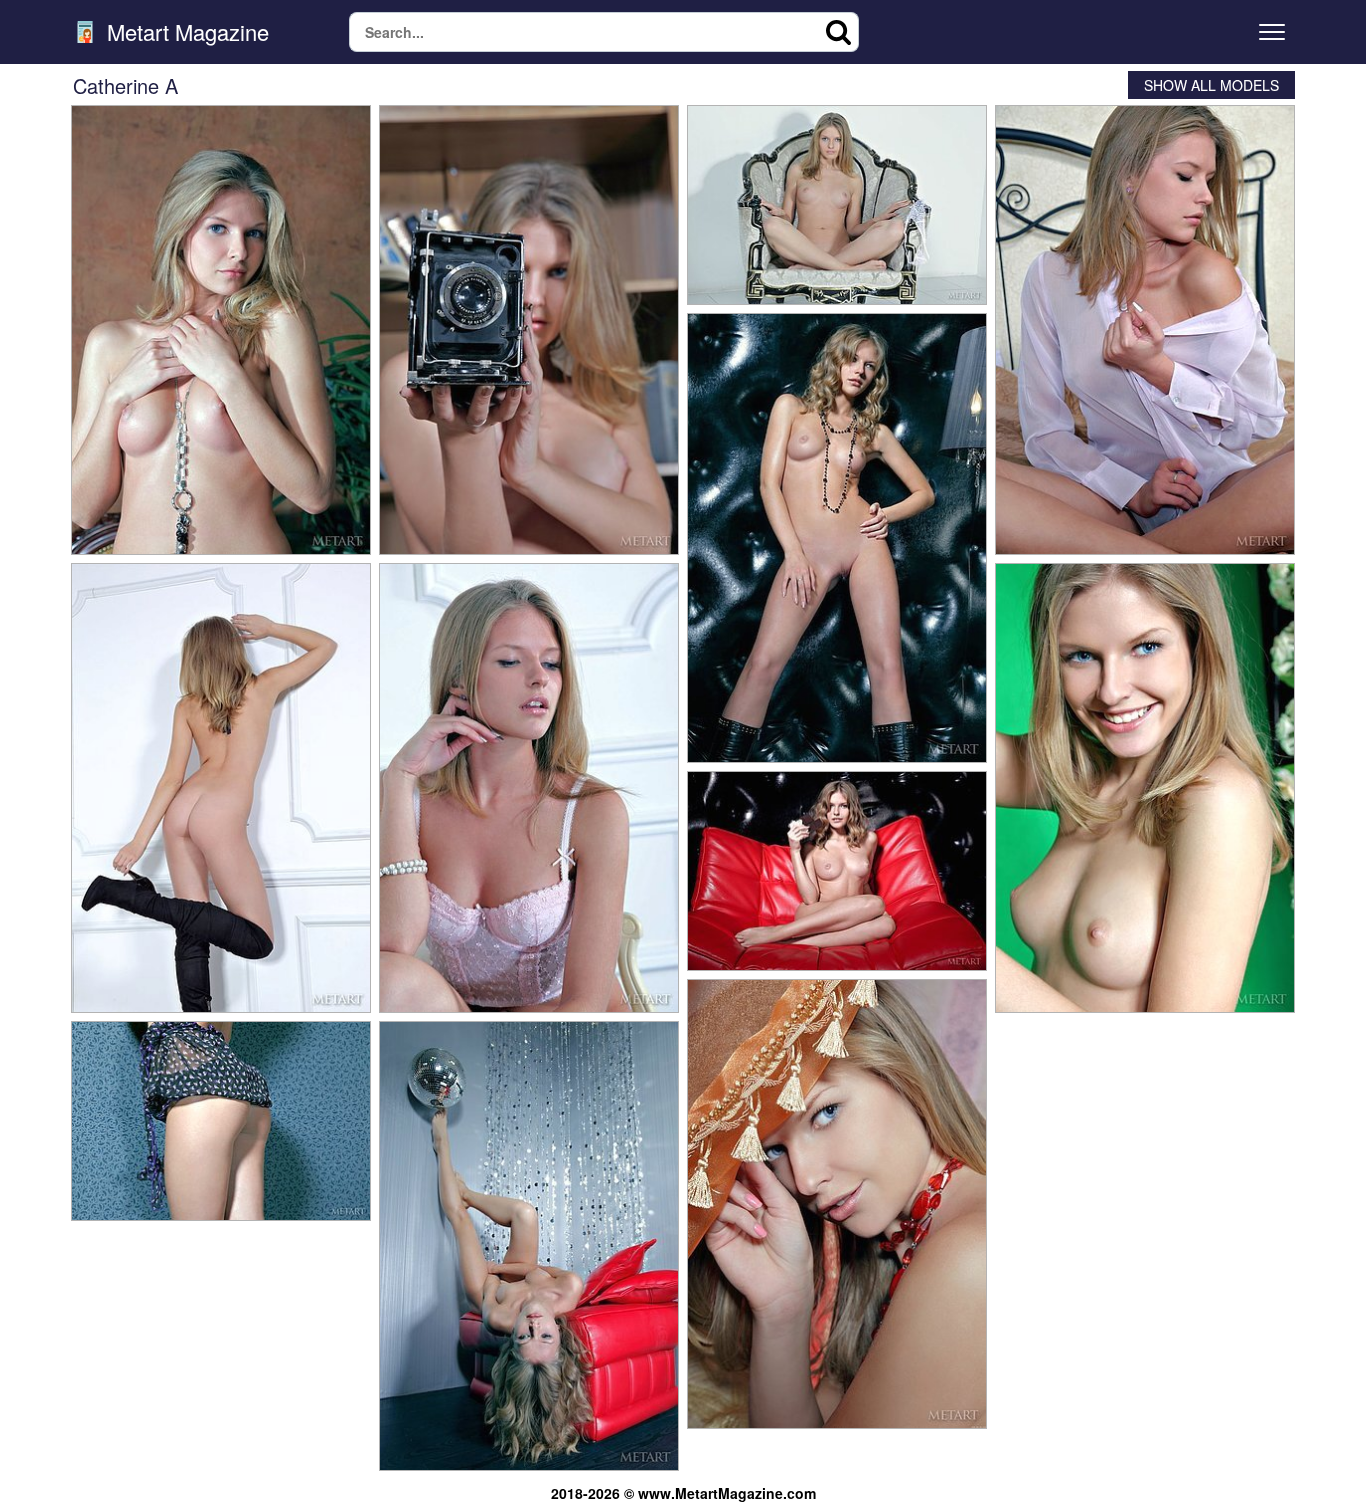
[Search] (839, 32)
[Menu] (1272, 32)
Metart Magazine (185, 32)
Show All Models (1211, 85)
